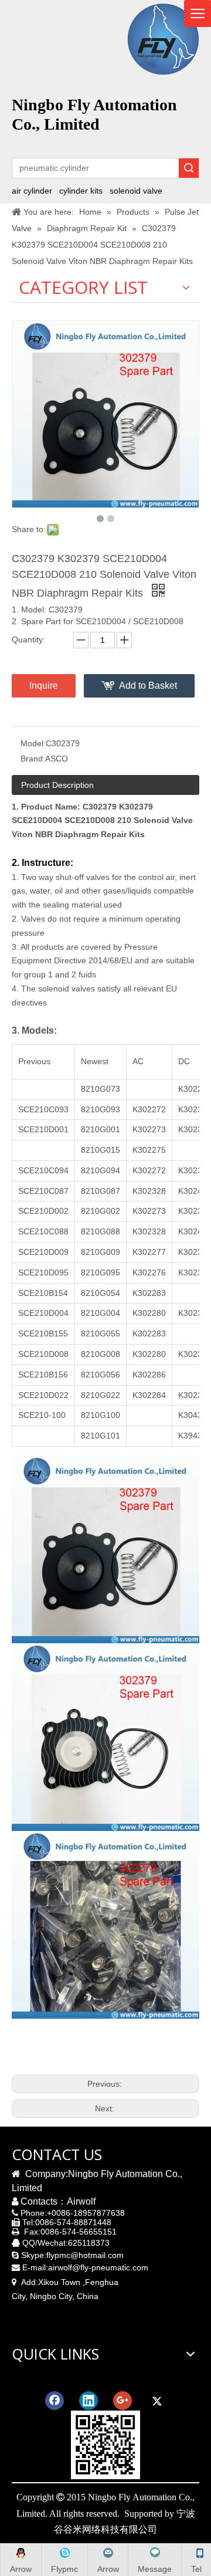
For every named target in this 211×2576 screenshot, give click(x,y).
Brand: (33, 759)
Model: (33, 743)
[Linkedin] (89, 2401)
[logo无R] (163, 39)
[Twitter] (156, 2401)
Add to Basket (148, 686)
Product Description (57, 785)
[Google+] (122, 2401)
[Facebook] (55, 2401)
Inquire (44, 686)
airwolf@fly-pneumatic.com (98, 2267)
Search (189, 168)
